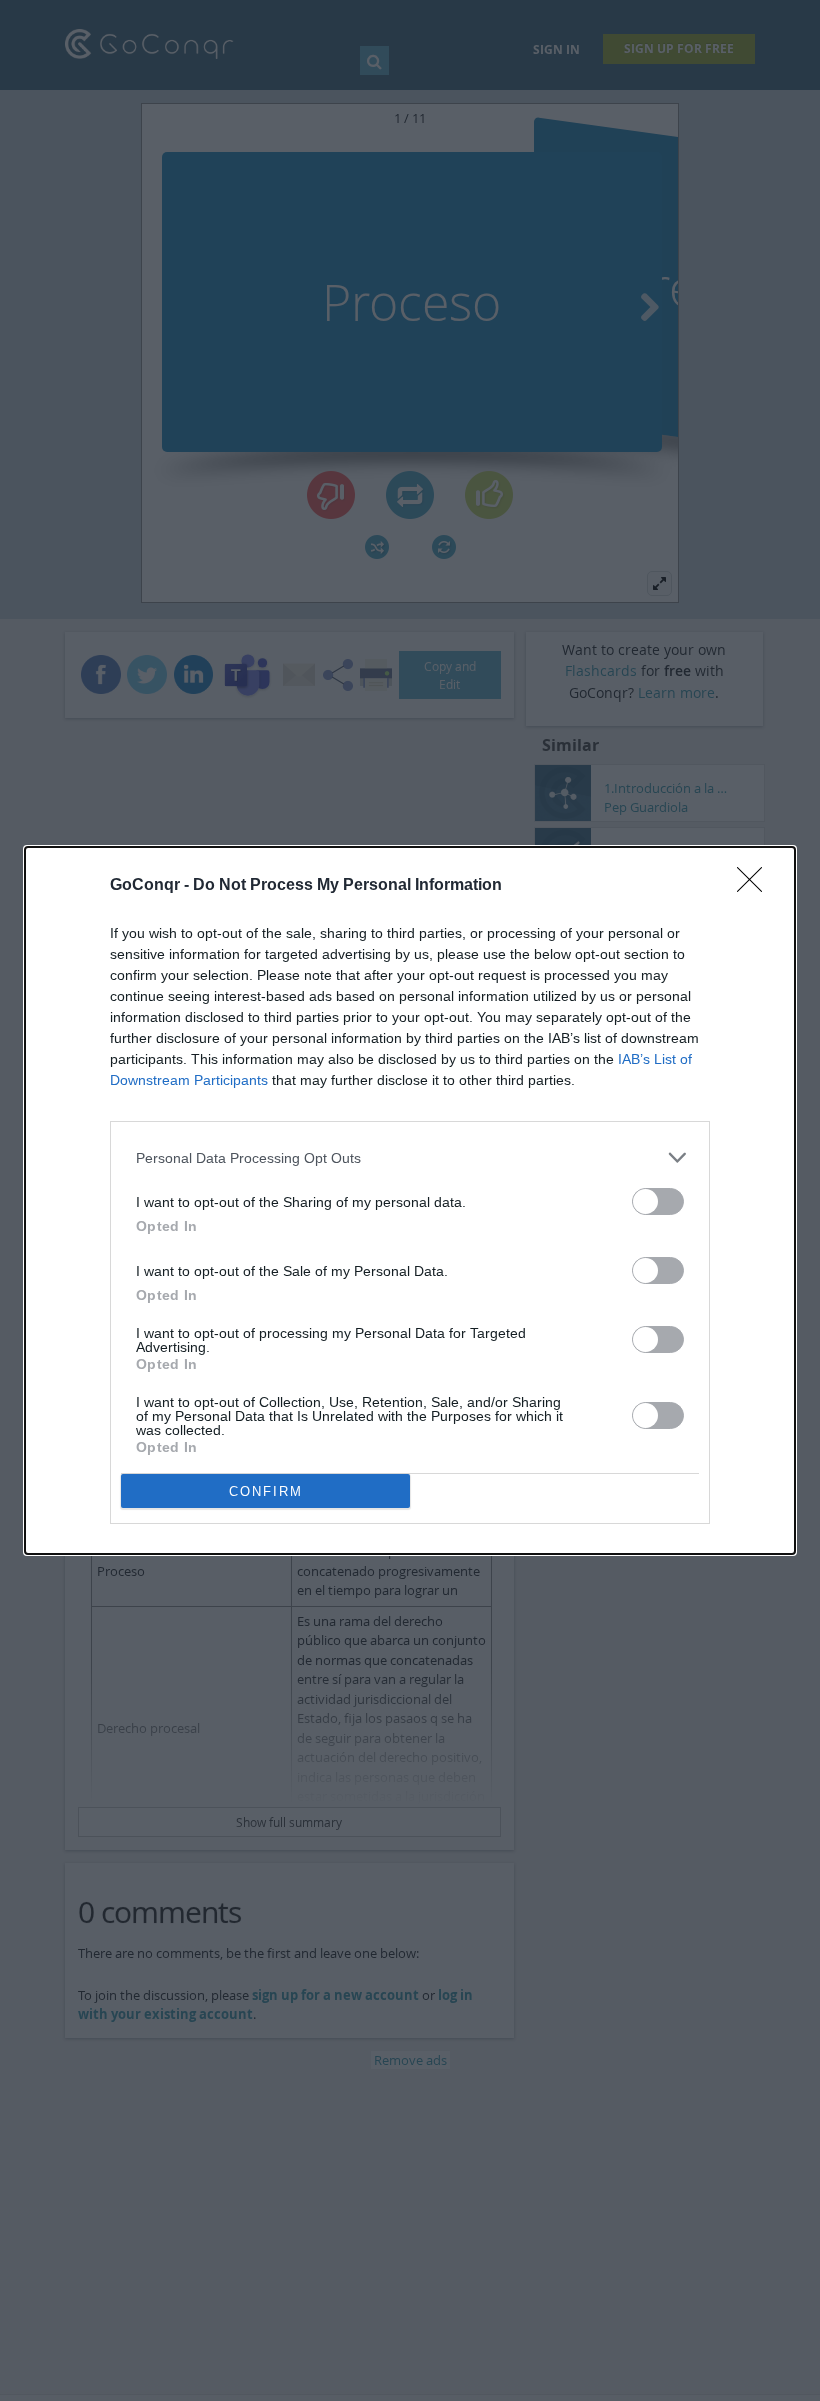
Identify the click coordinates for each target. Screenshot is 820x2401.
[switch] (658, 1201)
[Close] (756, 886)
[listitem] (410, 1157)
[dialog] (410, 1200)
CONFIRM (266, 1491)
